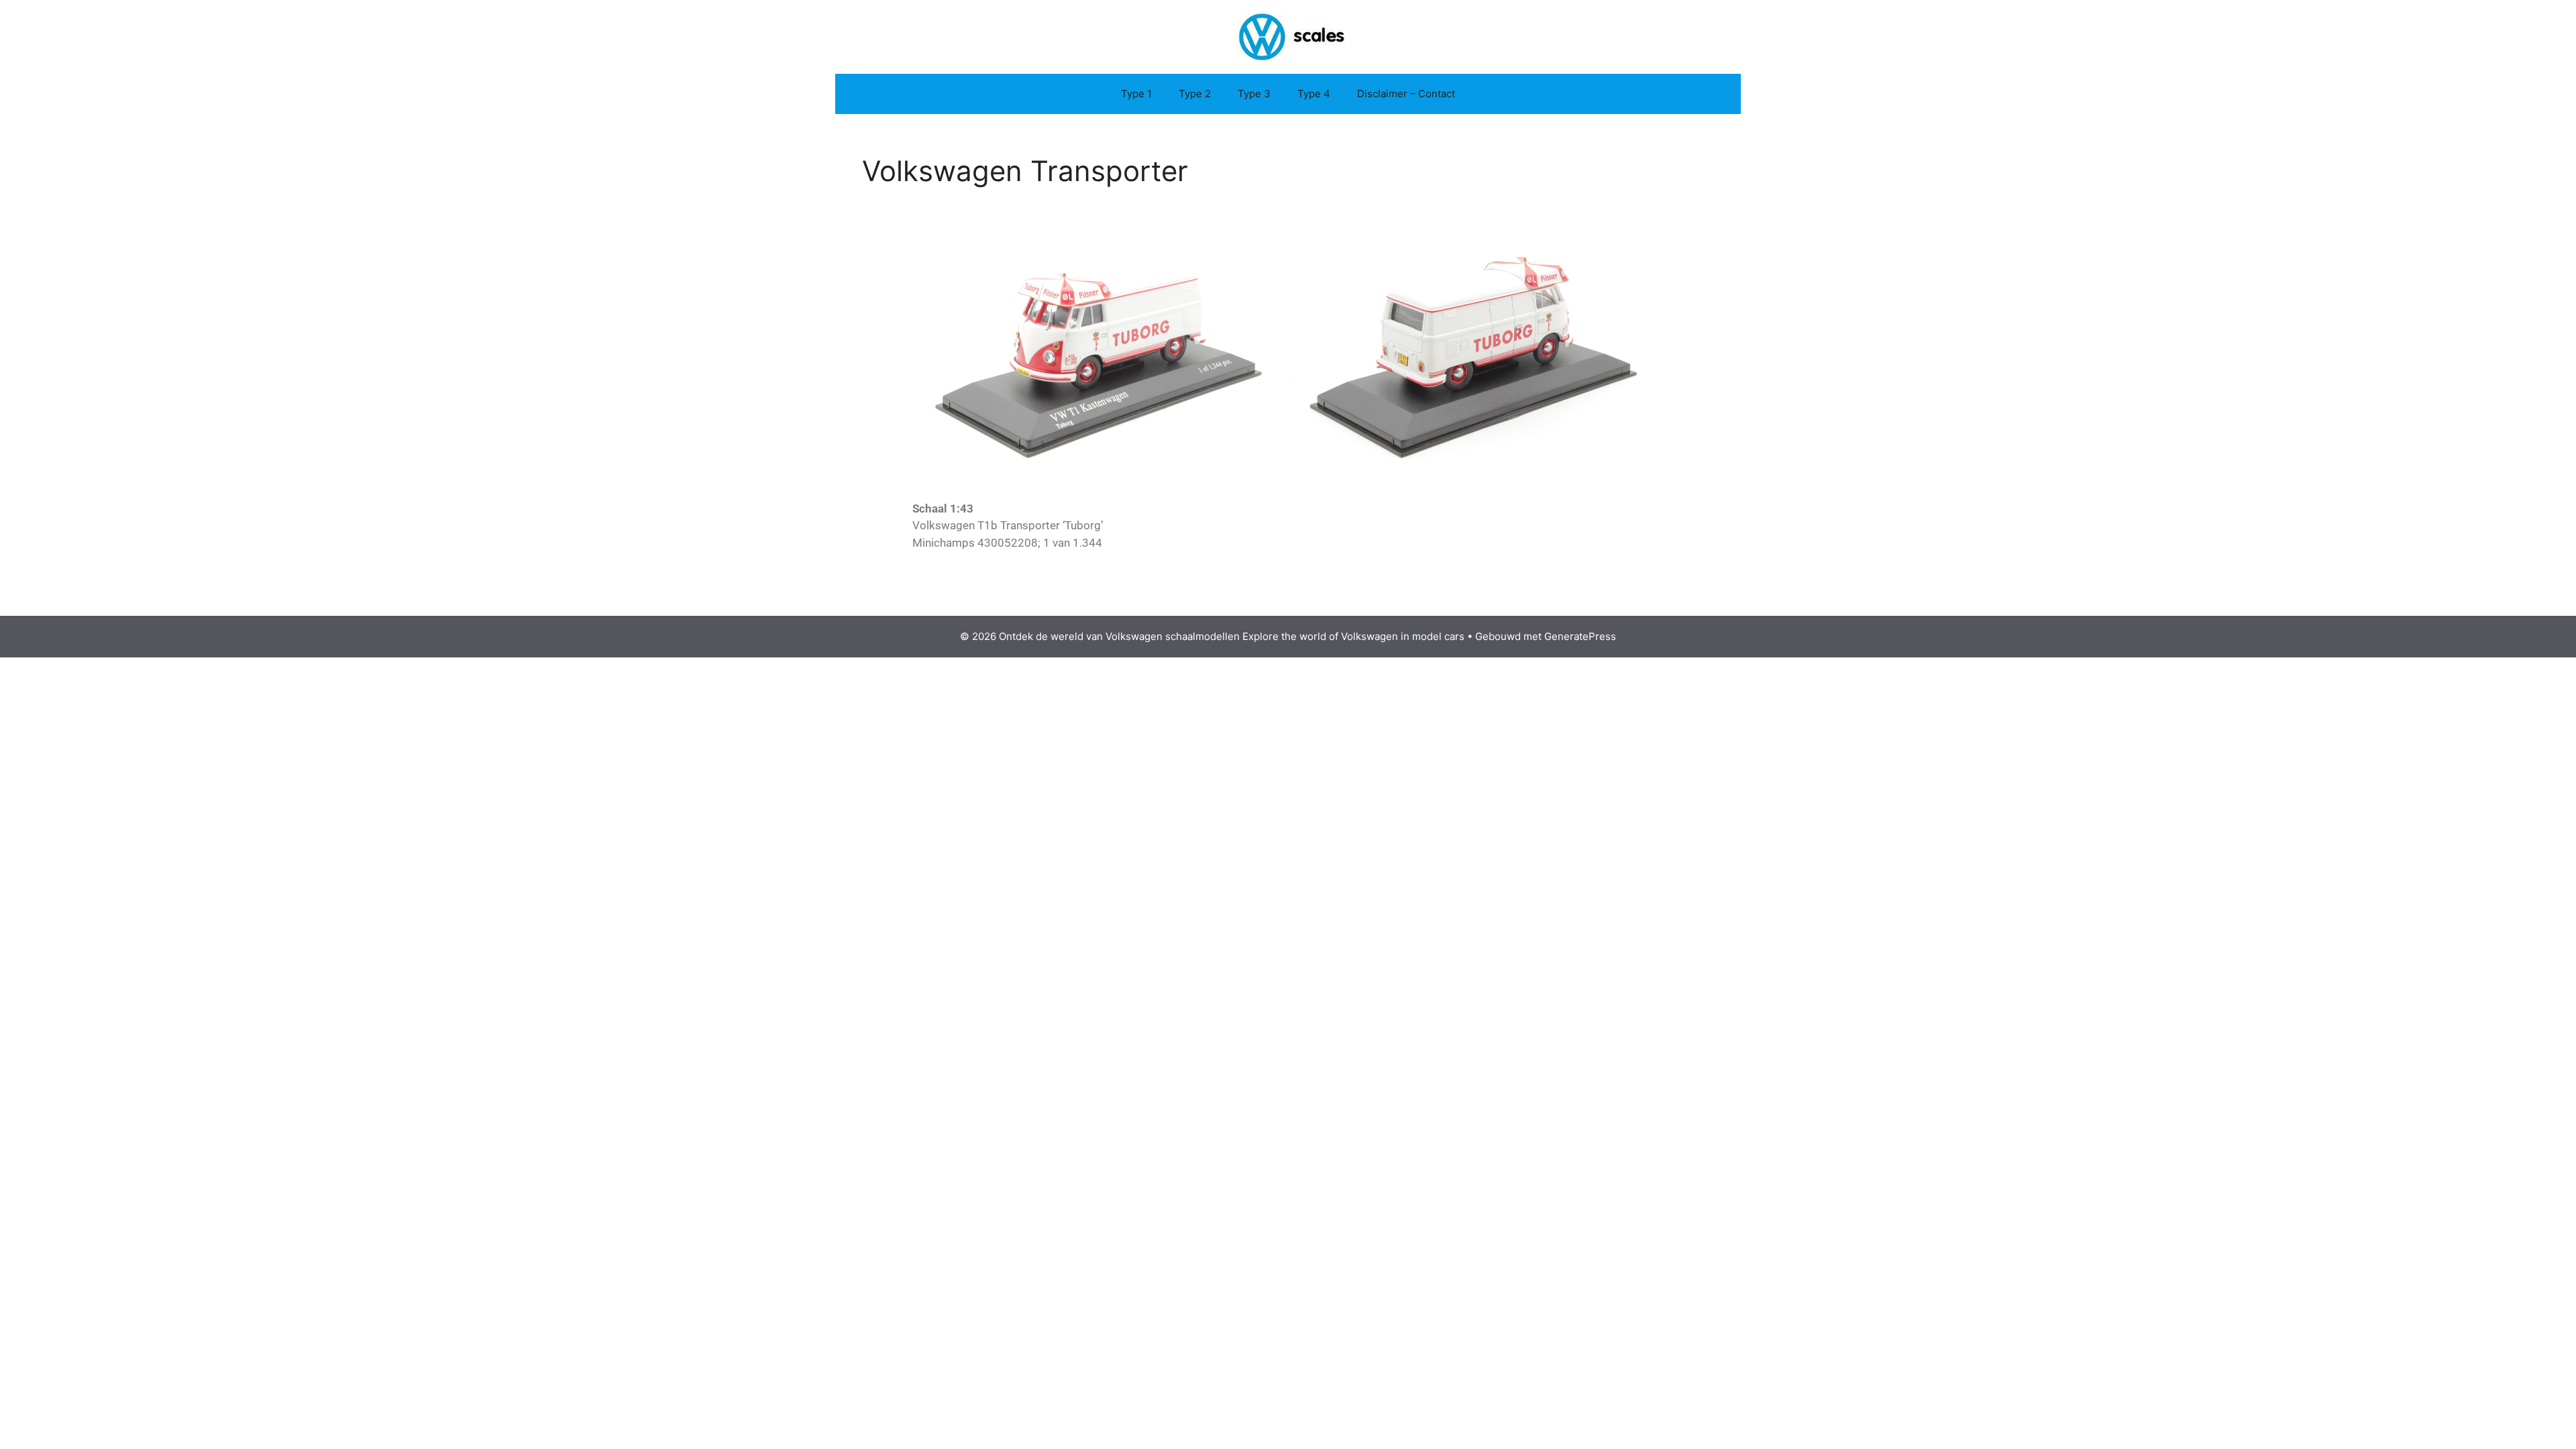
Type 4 (1314, 94)
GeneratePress (1580, 636)
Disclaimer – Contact (1406, 94)
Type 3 (1254, 94)
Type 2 (1195, 94)
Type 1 (1136, 94)
